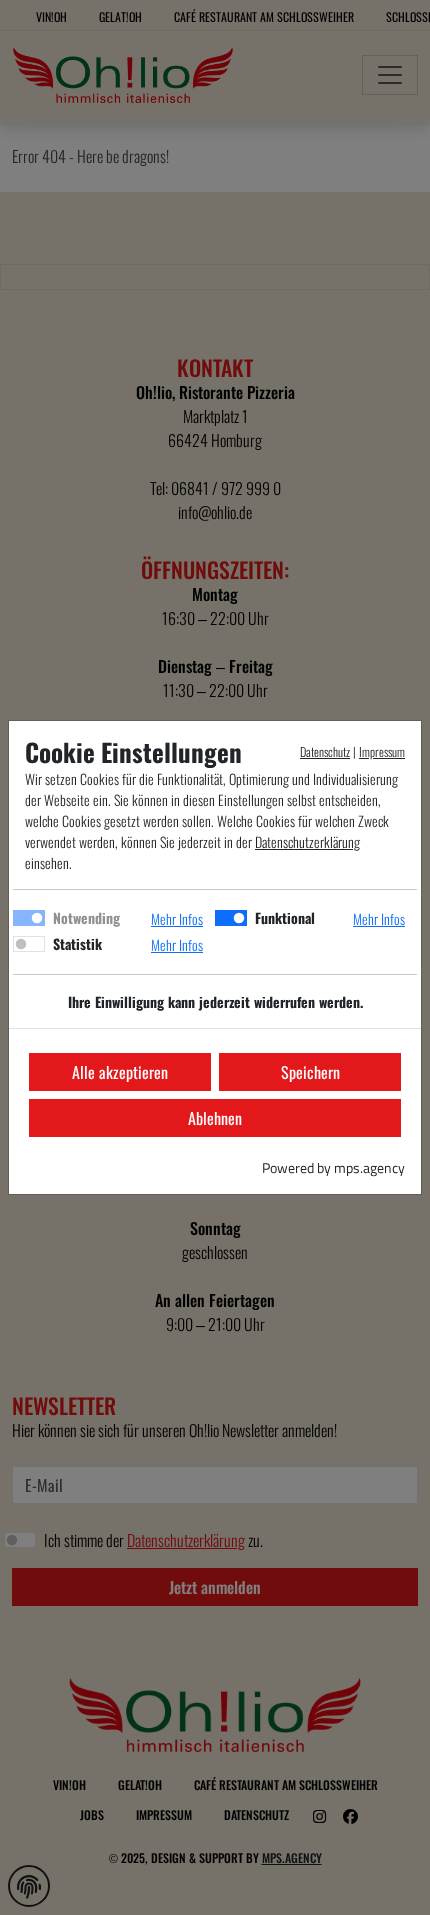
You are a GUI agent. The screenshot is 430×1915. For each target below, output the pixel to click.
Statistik (77, 943)
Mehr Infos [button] (177, 918)
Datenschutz (325, 751)
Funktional (285, 917)
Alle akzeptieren (120, 1072)
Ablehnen (215, 1118)
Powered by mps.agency (333, 1167)
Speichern (310, 1072)
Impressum (382, 751)
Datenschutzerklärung (307, 841)
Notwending (86, 917)
